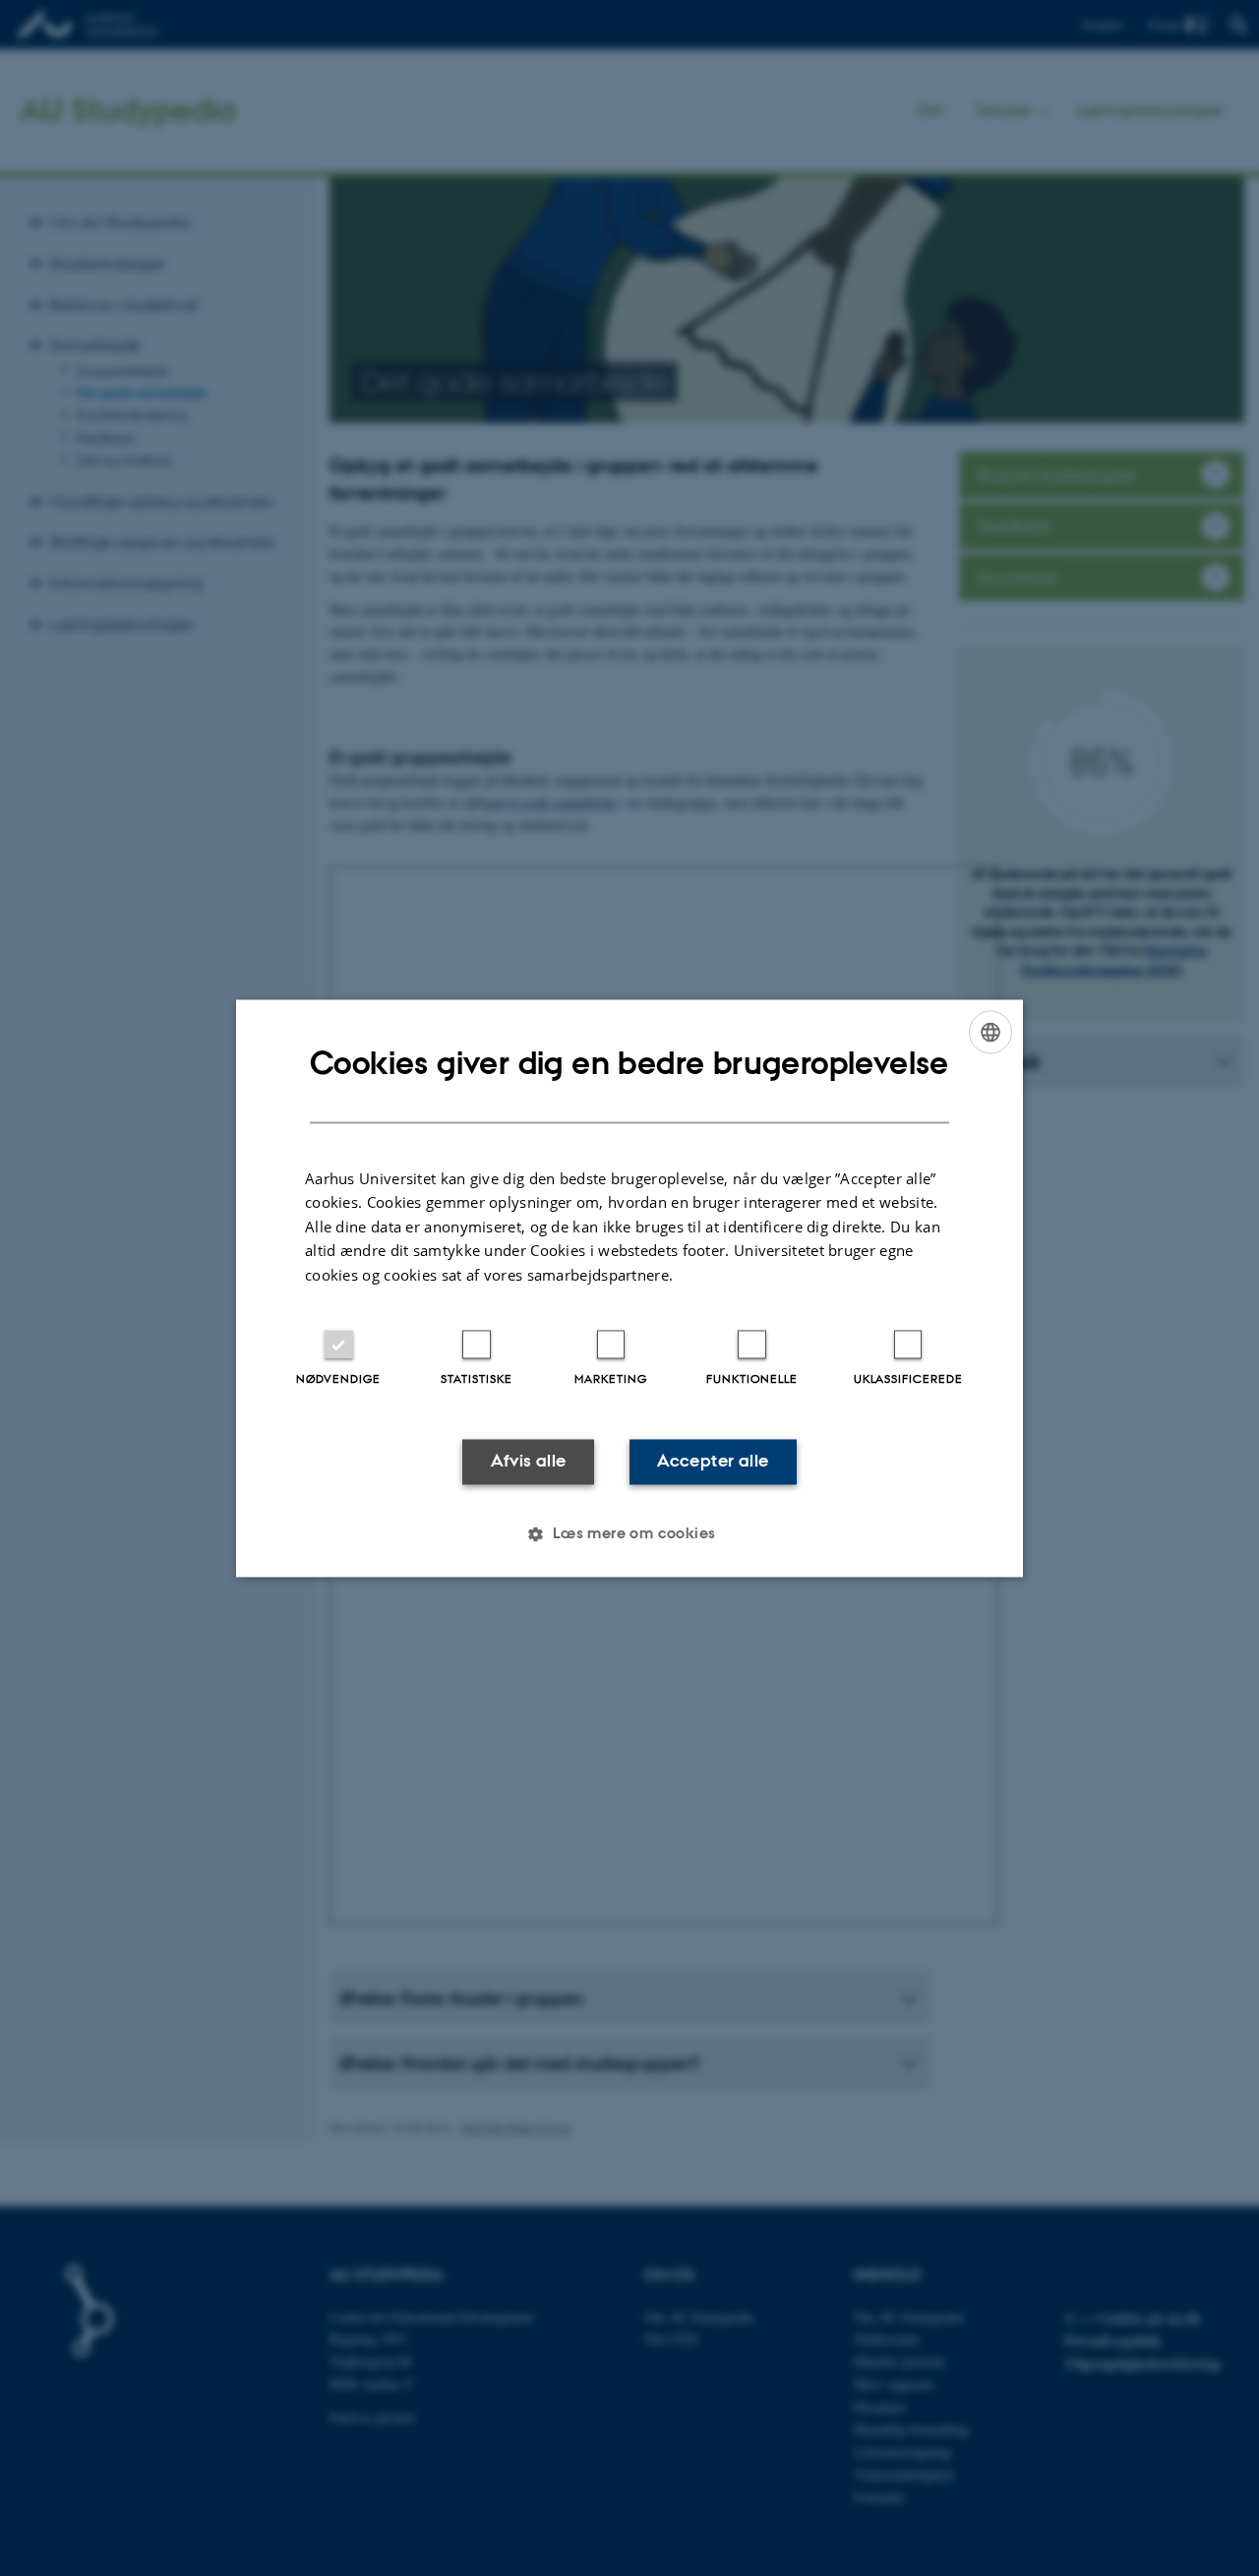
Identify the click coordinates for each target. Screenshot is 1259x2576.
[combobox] (990, 1032)
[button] (629, 1533)
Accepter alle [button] (713, 1462)
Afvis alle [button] (529, 1462)
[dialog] (629, 1288)
